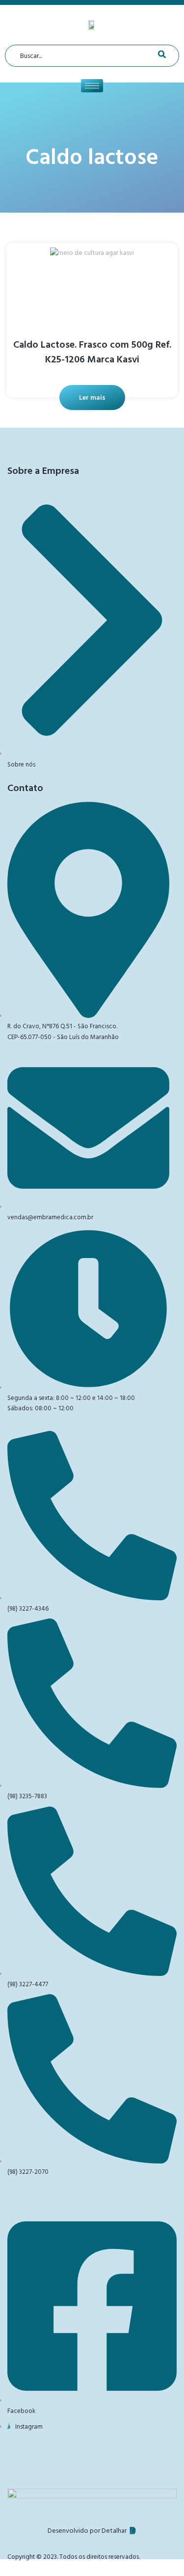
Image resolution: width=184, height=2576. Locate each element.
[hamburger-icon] (92, 86)
